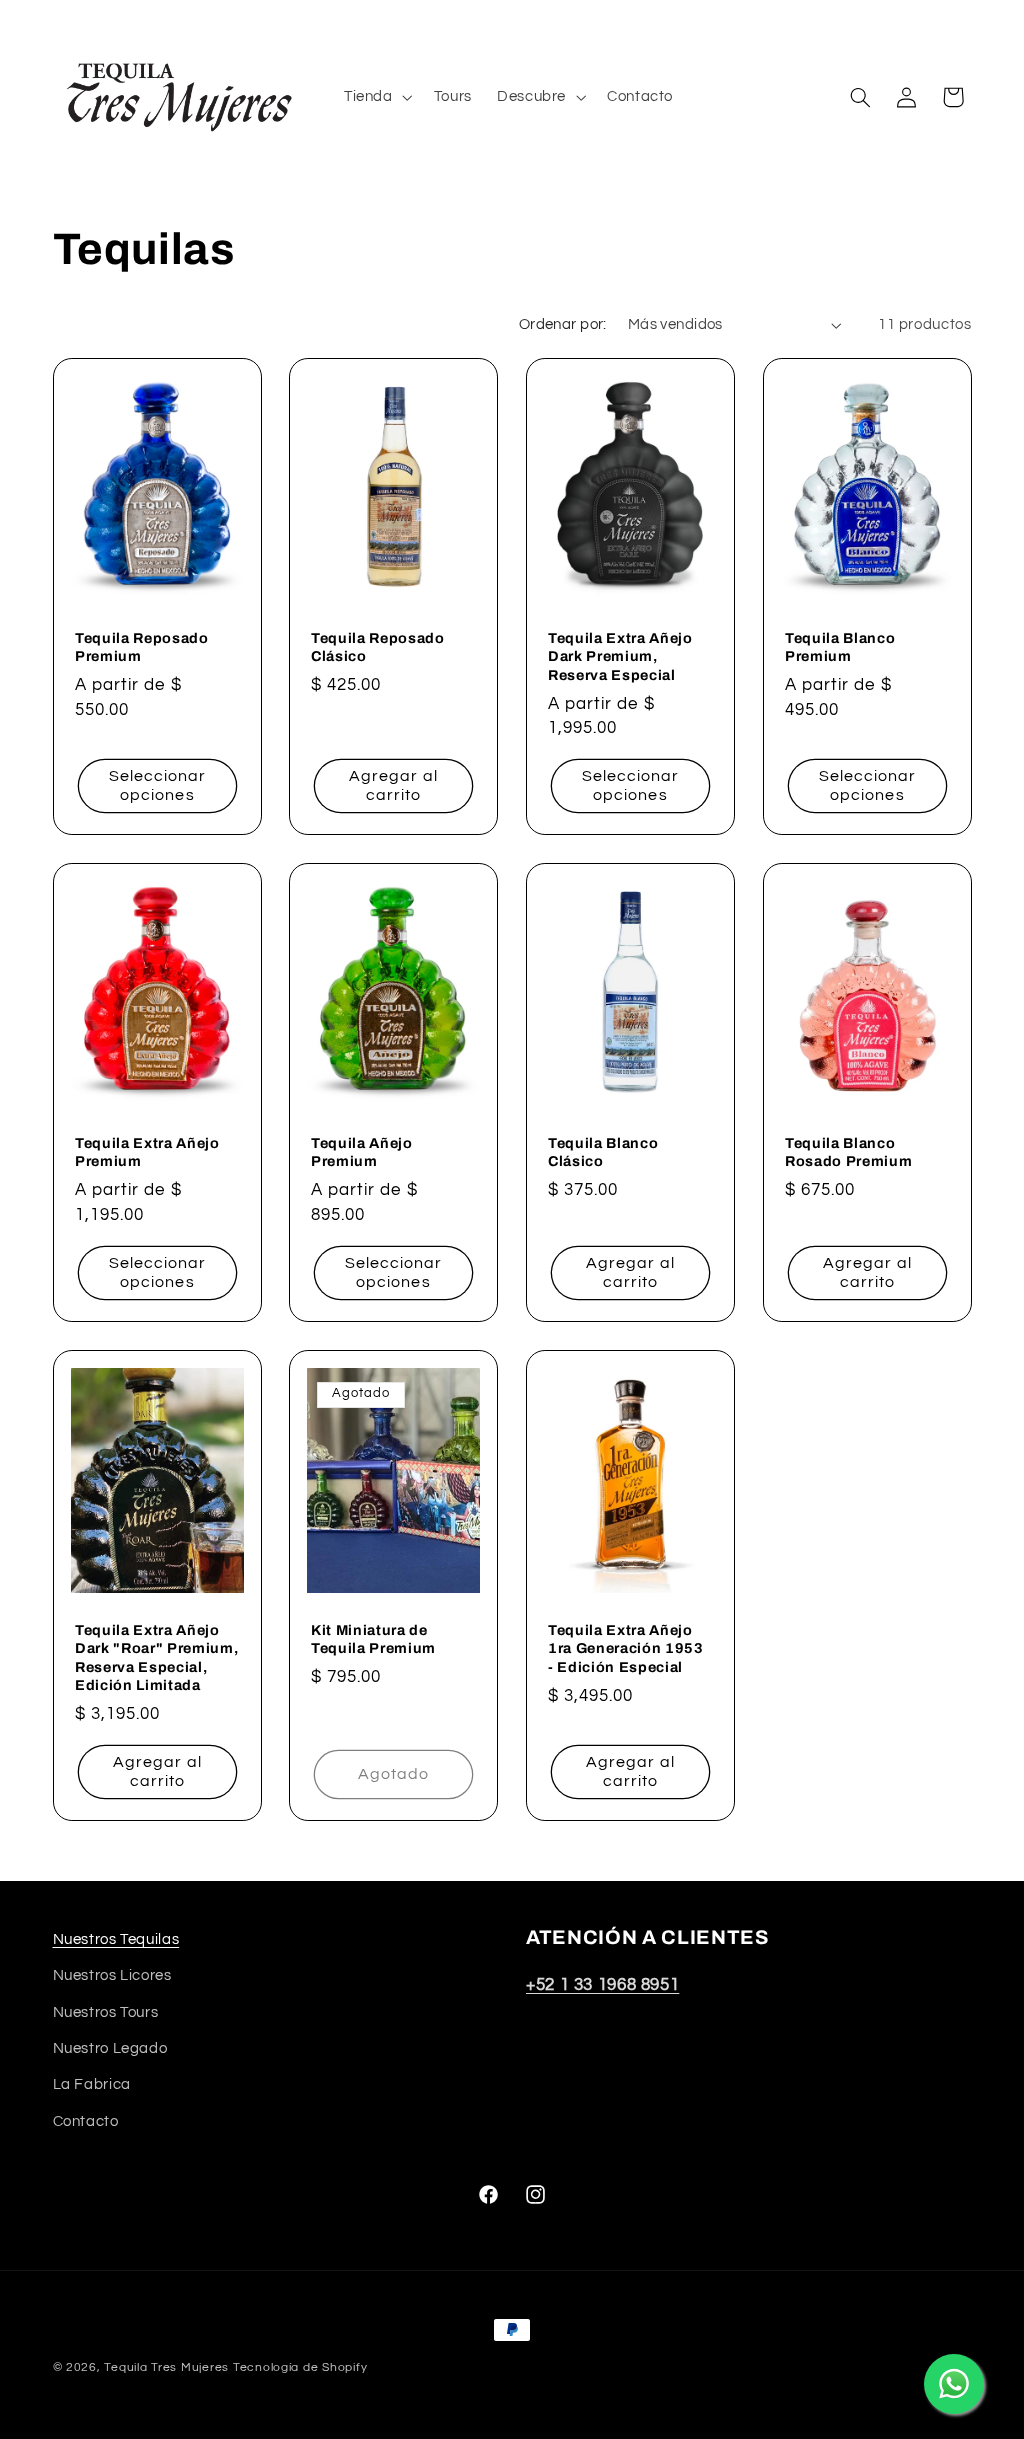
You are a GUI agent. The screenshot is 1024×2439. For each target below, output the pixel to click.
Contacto (86, 2121)
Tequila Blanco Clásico (603, 1152)
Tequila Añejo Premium (362, 1152)
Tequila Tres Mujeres (166, 2367)
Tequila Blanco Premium (840, 647)
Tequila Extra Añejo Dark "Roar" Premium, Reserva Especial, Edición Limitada (156, 1657)
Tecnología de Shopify (300, 2367)
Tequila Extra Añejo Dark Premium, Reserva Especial (620, 656)
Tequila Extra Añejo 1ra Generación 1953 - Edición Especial (626, 1648)
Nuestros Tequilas (116, 1939)
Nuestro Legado (110, 2048)
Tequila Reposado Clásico (378, 647)
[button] (376, 97)
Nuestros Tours (106, 2012)
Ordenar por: (563, 324)
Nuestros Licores (112, 1975)
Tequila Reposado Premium (142, 647)
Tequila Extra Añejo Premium (147, 1152)
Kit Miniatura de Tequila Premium (373, 1639)
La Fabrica (92, 2084)
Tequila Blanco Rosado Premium (848, 1152)
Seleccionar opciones (157, 785)
